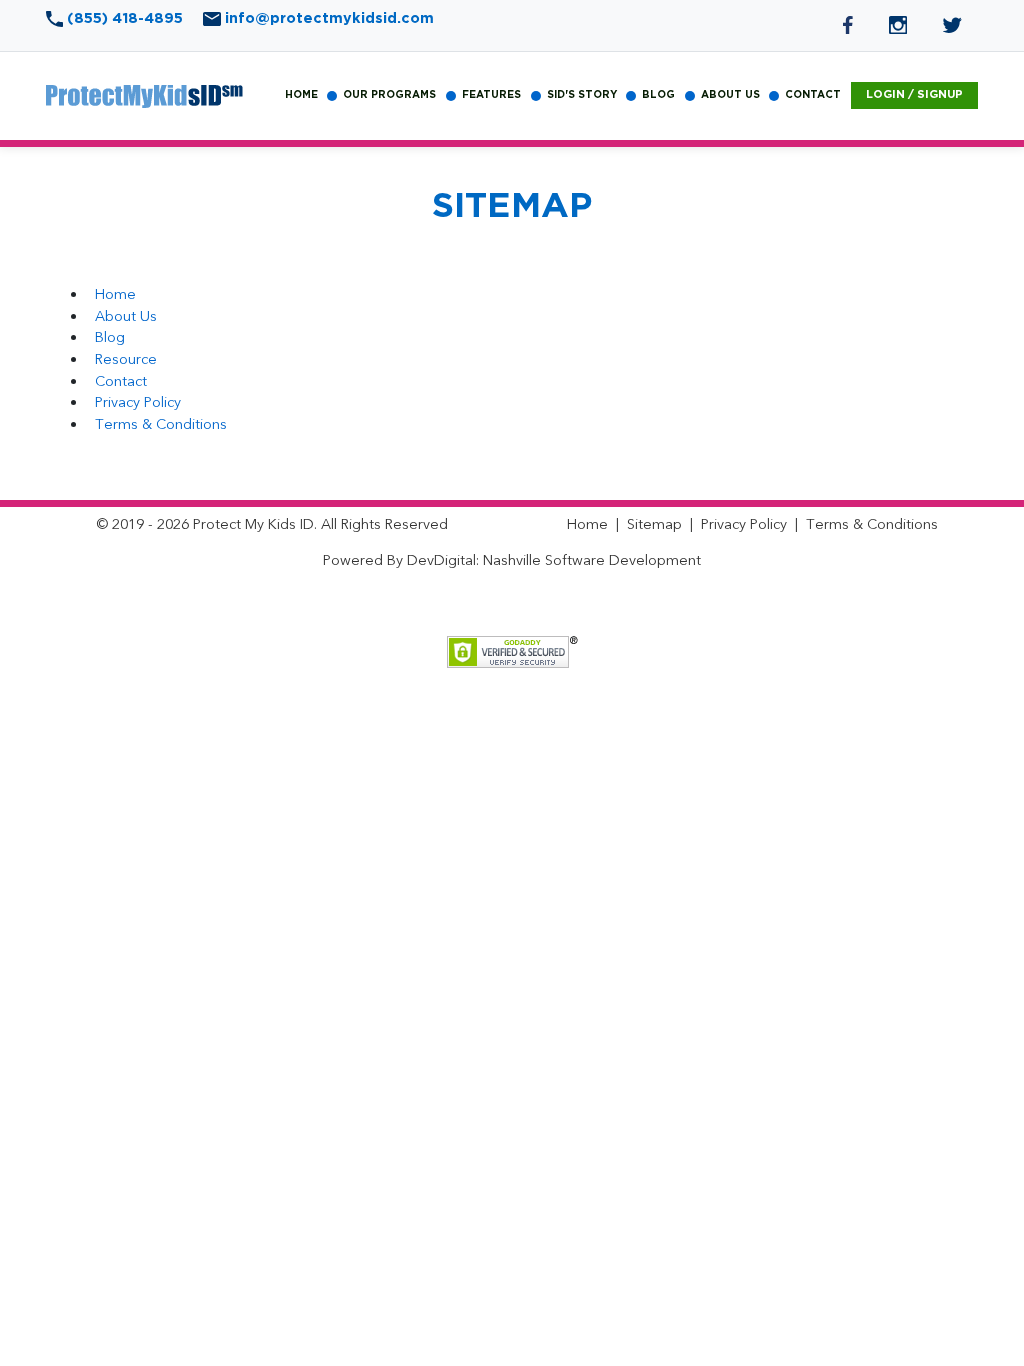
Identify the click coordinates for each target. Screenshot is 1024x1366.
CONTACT (813, 95)
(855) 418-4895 (125, 18)
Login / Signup (914, 94)
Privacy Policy (138, 402)
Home (115, 294)
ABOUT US (730, 95)
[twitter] (952, 24)
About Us (126, 316)
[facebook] (850, 24)
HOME (301, 95)
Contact (121, 381)
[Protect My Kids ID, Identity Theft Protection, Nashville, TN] (507, 607)
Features (491, 95)
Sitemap (654, 524)
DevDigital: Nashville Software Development (554, 560)
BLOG (658, 95)
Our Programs (389, 95)
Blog (110, 337)
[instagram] (900, 24)
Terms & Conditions (161, 424)
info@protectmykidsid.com (327, 18)
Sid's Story (582, 95)
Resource (126, 359)
